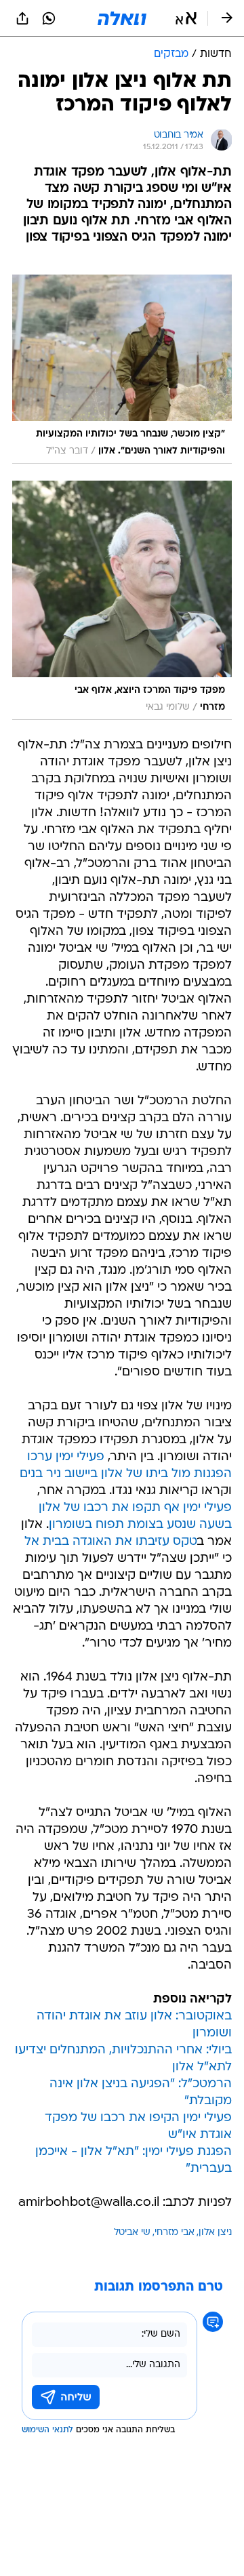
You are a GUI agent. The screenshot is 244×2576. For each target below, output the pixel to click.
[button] (186, 18)
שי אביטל (132, 2233)
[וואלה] (122, 18)
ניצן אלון (215, 2233)
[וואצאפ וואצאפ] (49, 18)
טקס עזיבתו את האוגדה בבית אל (111, 1542)
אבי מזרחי (175, 2233)
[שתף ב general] (22, 18)
